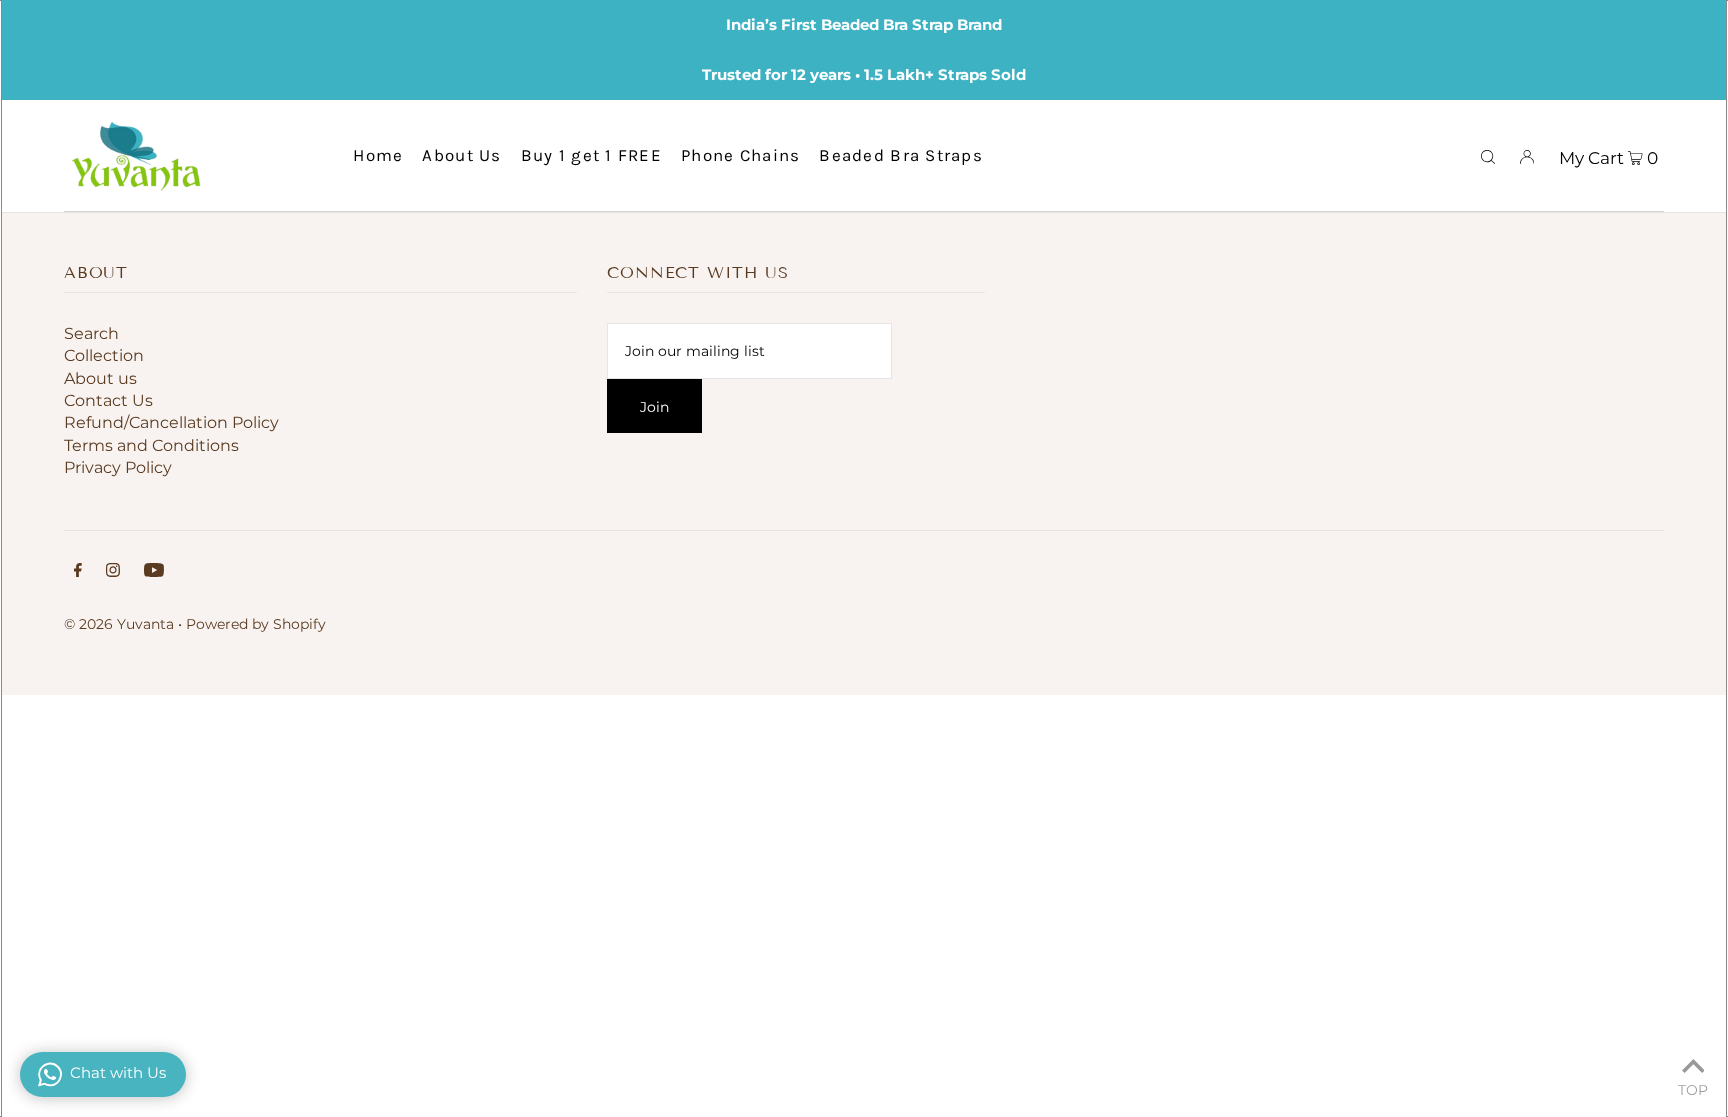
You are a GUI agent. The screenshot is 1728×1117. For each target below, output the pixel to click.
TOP (1693, 1089)
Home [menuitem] (378, 155)
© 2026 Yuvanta (119, 624)
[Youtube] (154, 572)
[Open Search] (1488, 155)
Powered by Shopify (256, 624)
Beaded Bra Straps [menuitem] (901, 155)
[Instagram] (113, 572)
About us (100, 378)
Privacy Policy (118, 467)
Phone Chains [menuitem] (740, 155)
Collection (104, 355)
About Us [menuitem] (461, 155)
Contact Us (108, 400)
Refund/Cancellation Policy (171, 422)
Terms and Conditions (151, 445)
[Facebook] (78, 572)
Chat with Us (118, 1072)
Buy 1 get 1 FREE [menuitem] (591, 155)
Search (91, 333)
